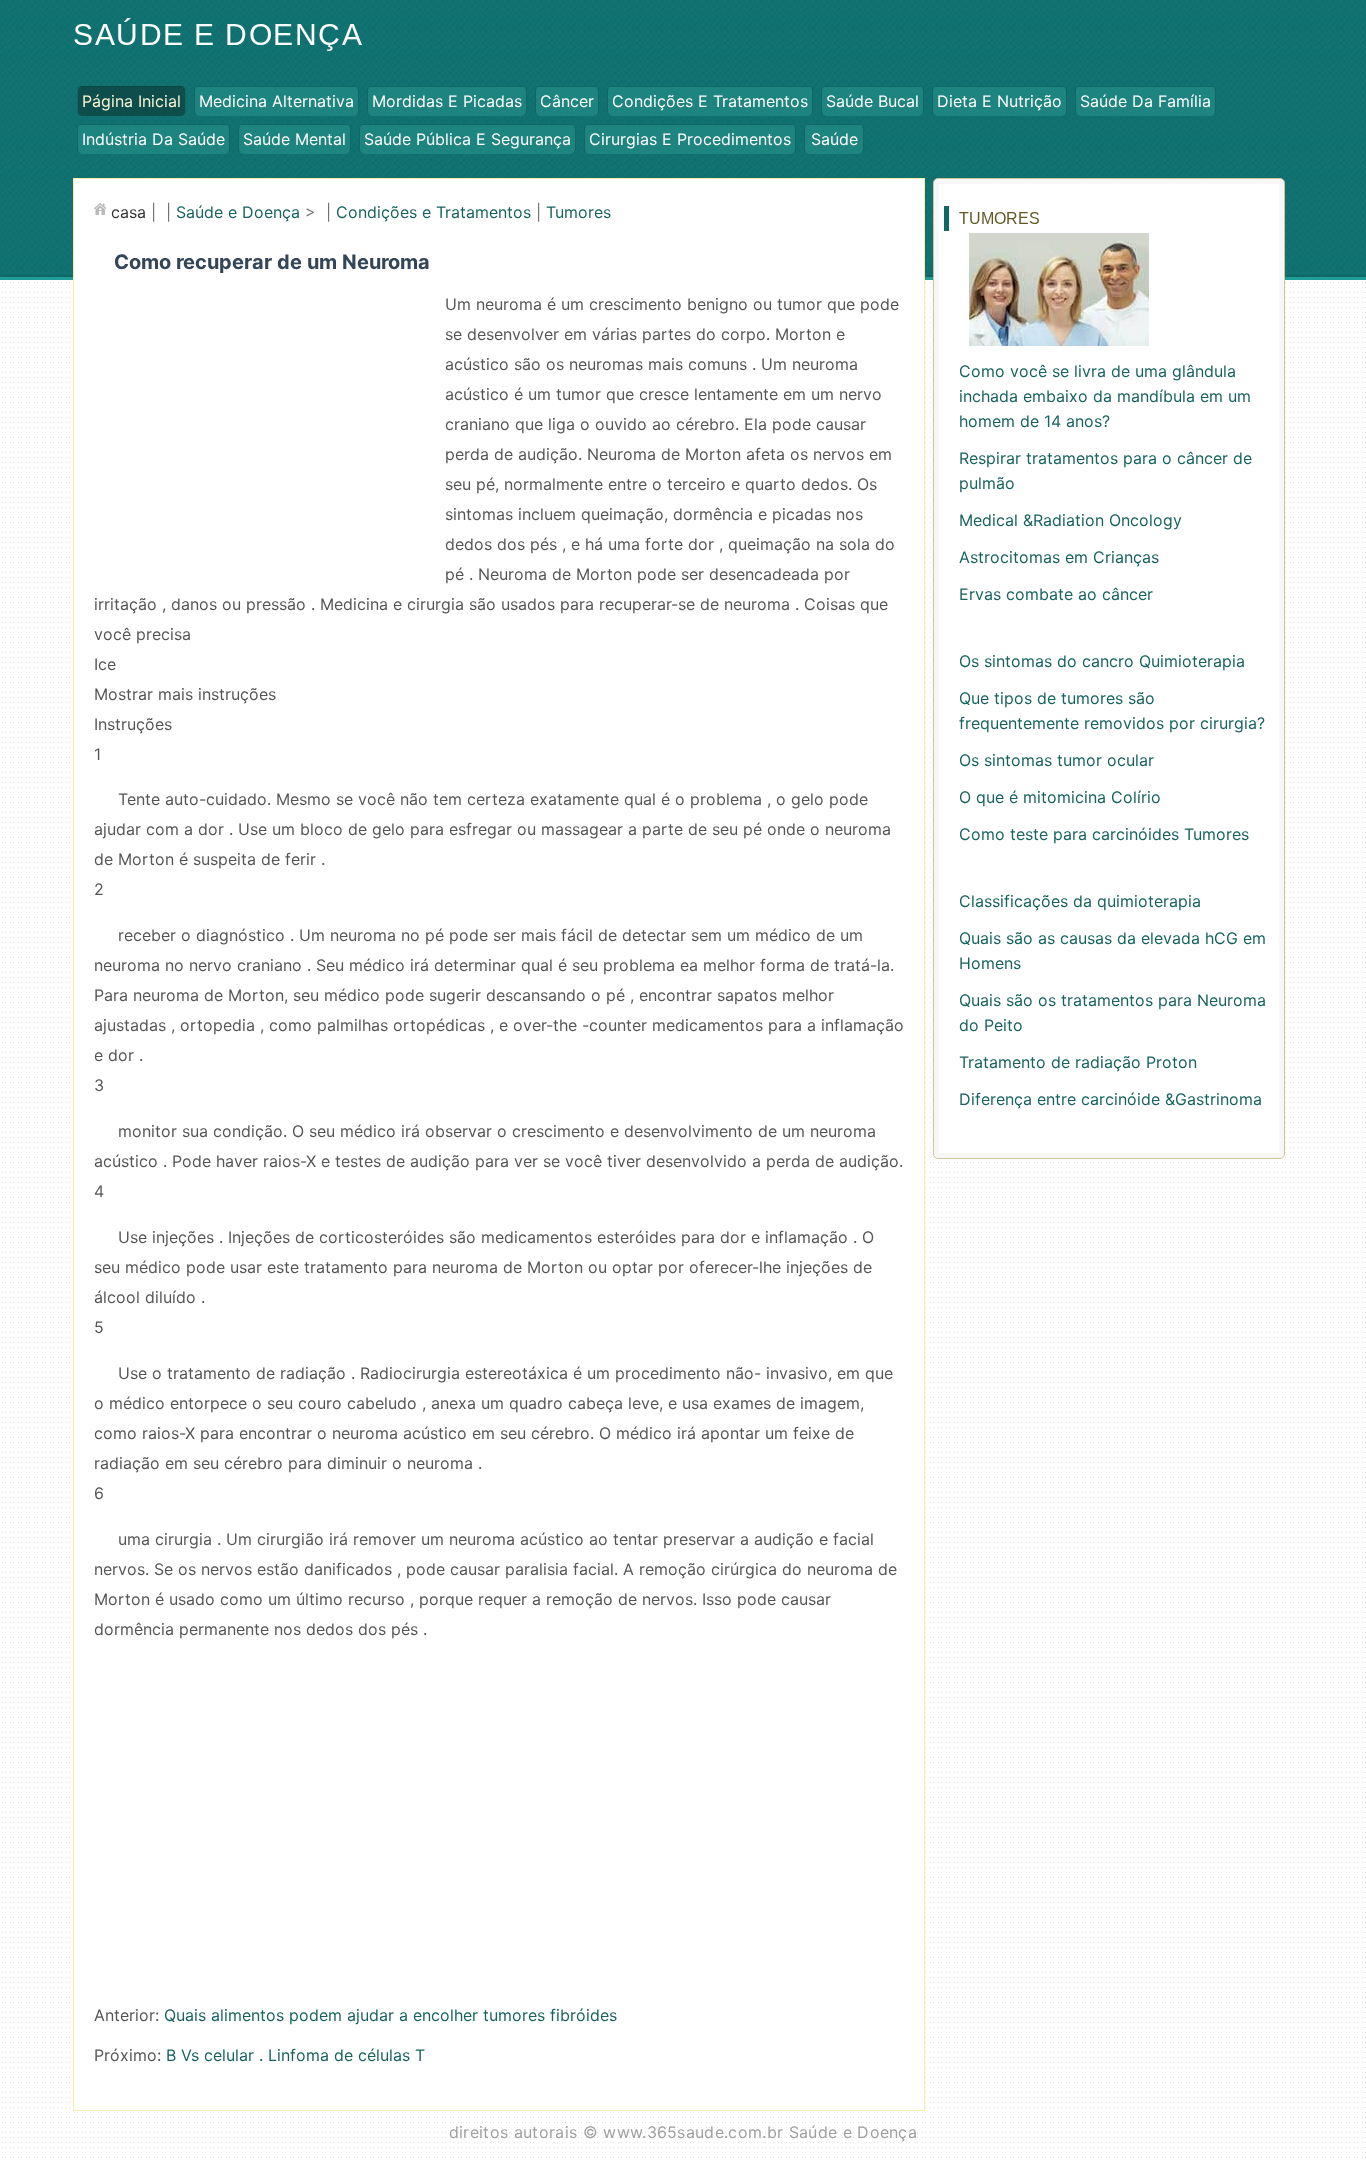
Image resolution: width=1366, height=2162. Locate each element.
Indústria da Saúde (153, 139)
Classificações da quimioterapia (1080, 901)
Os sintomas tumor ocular (1056, 760)
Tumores (578, 212)
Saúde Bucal (872, 101)
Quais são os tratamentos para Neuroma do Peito (1112, 1012)
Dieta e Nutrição (999, 101)
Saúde (834, 139)
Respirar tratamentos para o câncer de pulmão (1105, 470)
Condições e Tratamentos (710, 101)
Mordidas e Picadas (447, 101)
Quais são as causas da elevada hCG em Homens (1112, 950)
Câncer (567, 101)
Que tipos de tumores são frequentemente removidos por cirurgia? (1112, 710)
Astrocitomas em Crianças (1059, 557)
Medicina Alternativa (276, 101)
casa (128, 212)
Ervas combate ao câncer (1056, 594)
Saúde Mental (294, 139)
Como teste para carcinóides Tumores (1104, 834)
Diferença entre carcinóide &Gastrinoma (1110, 1099)
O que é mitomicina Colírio (1060, 797)
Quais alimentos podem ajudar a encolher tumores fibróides (390, 2015)
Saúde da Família (1145, 101)
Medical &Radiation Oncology (1070, 520)
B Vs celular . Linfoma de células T (295, 2055)
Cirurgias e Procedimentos (690, 139)
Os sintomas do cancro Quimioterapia (1102, 661)
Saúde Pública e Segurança (467, 139)
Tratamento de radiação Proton (1078, 1062)
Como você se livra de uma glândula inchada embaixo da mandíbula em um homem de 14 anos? (1105, 396)
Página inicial (131, 101)
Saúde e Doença (218, 34)
